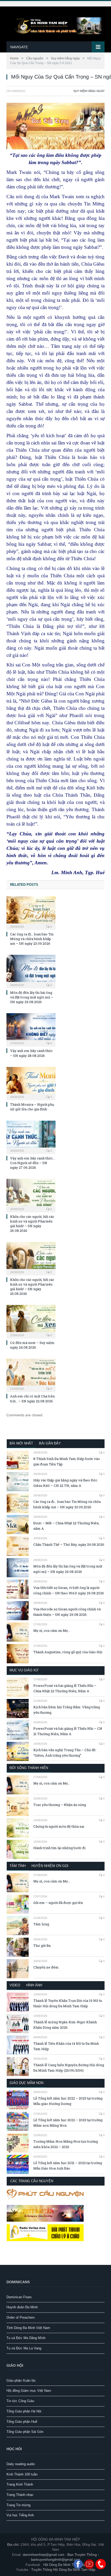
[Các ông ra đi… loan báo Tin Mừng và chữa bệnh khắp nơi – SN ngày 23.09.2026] (31, 912)
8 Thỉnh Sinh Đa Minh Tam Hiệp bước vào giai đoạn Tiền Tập (67, 1461)
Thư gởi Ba (42, 1946)
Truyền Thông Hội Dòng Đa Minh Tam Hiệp (63, 2570)
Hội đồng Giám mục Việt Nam (29, 2391)
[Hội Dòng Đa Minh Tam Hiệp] (55, 25)
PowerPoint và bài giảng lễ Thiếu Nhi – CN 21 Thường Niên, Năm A (68, 1731)
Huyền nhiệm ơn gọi (50, 1866)
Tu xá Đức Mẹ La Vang (24, 2348)
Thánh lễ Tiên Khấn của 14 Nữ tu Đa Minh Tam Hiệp (66, 2046)
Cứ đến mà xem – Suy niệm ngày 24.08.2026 (32, 1345)
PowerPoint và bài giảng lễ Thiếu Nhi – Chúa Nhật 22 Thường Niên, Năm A (65, 1688)
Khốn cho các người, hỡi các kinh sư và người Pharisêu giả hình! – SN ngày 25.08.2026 (32, 1287)
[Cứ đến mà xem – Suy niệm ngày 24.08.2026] (31, 1321)
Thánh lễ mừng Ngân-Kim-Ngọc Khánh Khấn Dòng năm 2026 (65, 2025)
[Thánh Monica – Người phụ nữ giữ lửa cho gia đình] (31, 1083)
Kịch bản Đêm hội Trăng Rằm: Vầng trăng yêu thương (67, 1710)
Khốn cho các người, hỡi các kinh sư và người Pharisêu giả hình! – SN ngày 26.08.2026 (32, 1224)
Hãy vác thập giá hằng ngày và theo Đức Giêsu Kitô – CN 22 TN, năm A (65, 1483)
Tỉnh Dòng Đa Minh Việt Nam (28, 2328)
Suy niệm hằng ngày (89, 91)
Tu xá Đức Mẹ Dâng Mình (26, 2338)
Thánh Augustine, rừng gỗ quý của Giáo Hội (68, 1652)
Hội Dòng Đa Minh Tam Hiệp (65, 2565)
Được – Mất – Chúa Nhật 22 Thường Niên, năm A (66, 1526)
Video (15, 1985)
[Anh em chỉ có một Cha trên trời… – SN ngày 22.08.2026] (31, 1375)
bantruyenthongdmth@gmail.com (56, 2560)
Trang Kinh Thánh (20, 2484)
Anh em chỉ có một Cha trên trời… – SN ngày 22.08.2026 (32, 1398)
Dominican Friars (19, 2297)
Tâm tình (18, 1866)
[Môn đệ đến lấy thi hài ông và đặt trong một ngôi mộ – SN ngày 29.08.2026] (31, 971)
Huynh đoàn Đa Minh (22, 2307)
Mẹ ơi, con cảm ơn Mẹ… (52, 1631)
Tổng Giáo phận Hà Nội (24, 2411)
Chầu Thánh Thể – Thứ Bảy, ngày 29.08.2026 (69, 1544)
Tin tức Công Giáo (20, 2401)
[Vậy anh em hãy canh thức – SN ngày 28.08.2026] (31, 1029)
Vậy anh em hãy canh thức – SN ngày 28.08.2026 (31, 1053)
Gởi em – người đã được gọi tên (58, 1903)
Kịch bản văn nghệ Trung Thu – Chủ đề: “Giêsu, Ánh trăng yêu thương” (65, 1753)
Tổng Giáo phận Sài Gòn (25, 2432)
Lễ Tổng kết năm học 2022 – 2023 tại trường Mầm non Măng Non (68, 2123)
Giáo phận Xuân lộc (21, 2381)
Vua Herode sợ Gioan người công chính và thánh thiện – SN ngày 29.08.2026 (67, 1612)
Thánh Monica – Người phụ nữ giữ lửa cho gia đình (32, 1107)
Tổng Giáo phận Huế (22, 2422)
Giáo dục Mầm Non (26, 2083)
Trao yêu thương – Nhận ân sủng (60, 1805)
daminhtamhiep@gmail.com (43, 2555)
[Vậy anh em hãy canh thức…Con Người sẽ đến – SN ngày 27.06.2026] (31, 1137)
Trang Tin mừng (18, 2505)
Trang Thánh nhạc (20, 2495)
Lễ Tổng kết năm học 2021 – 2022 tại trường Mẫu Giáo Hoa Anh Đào (68, 2166)
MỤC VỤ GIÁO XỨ (24, 1670)
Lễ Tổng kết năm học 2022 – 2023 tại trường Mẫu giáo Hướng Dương (68, 2101)
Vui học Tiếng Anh (20, 2515)
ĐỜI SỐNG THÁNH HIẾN (29, 1768)
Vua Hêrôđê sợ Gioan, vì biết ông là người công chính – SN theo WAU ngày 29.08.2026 (69, 1590)
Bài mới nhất (21, 1443)
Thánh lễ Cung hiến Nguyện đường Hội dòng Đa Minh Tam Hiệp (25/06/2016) (69, 2068)
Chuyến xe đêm (46, 1967)
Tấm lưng (41, 1924)
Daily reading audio (21, 2464)
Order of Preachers (21, 2317)
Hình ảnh (34, 1985)
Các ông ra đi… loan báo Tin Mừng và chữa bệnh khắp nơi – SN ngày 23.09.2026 (32, 939)
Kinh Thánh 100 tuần (22, 2474)
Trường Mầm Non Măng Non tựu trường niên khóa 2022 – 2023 (66, 2144)
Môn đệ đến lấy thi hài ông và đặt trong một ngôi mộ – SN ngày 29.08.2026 (32, 997)
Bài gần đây (50, 1443)
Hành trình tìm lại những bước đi (59, 1848)
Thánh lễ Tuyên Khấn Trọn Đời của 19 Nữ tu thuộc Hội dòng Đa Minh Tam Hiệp (68, 2003)
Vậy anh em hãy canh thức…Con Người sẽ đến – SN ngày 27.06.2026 (32, 1163)
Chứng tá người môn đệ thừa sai (59, 1826)
